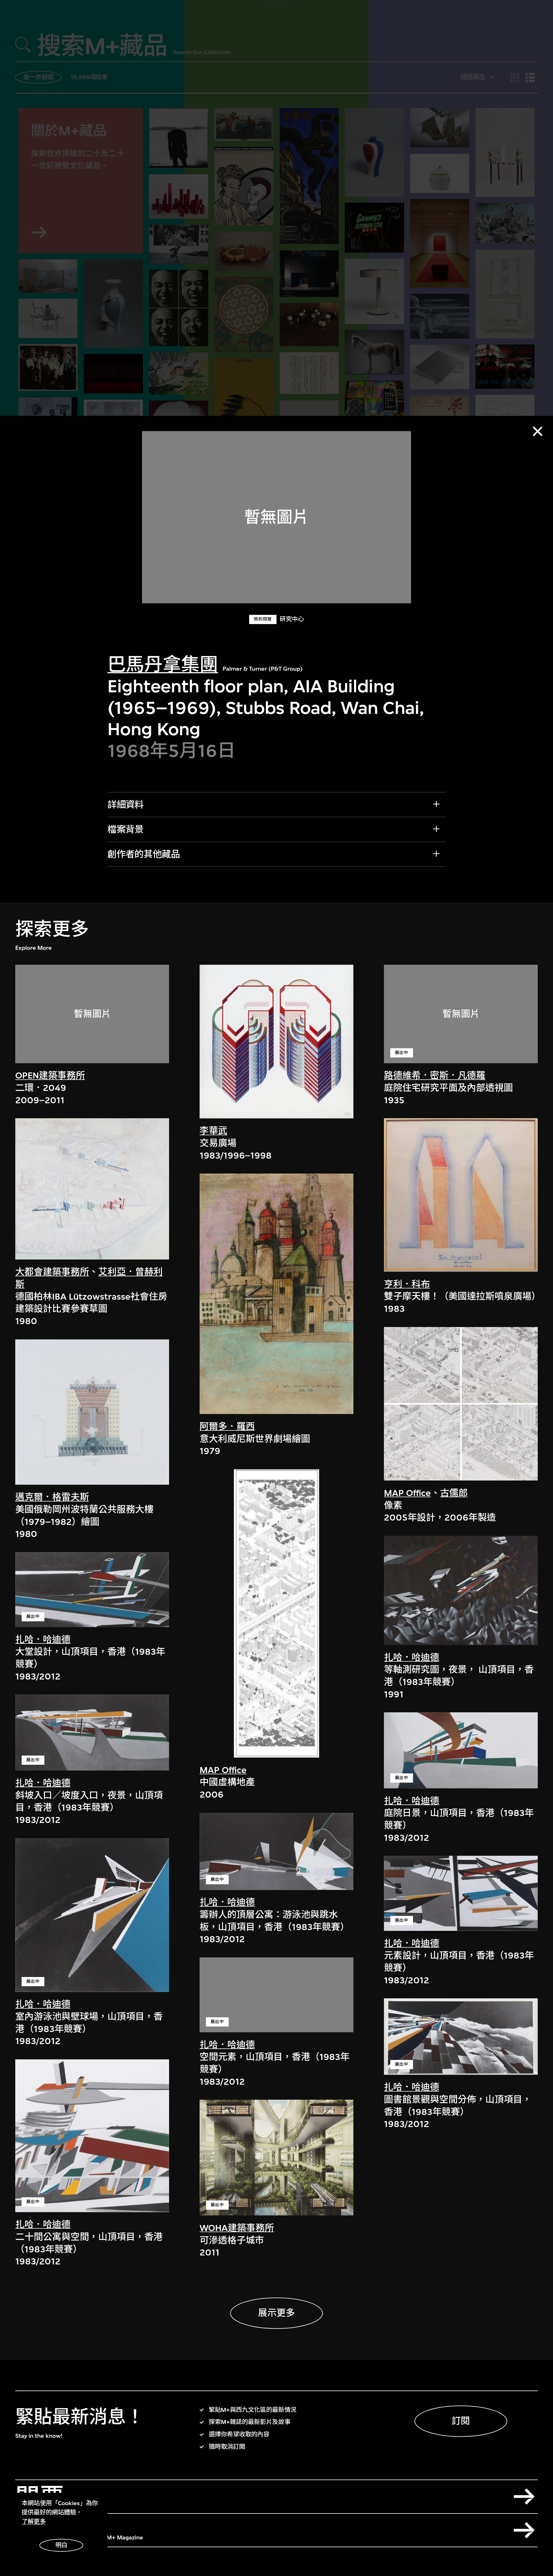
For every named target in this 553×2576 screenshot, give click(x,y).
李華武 (213, 1131)
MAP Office (223, 1770)
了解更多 (34, 2522)
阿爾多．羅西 (227, 1427)
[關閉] (538, 431)
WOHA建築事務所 (237, 2228)
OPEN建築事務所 (50, 1075)
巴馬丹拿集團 (163, 665)
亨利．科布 (407, 1284)
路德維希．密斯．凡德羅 (435, 1075)
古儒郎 (454, 1493)
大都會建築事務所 (52, 1272)
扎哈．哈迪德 (43, 1639)
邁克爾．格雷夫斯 (52, 1497)
